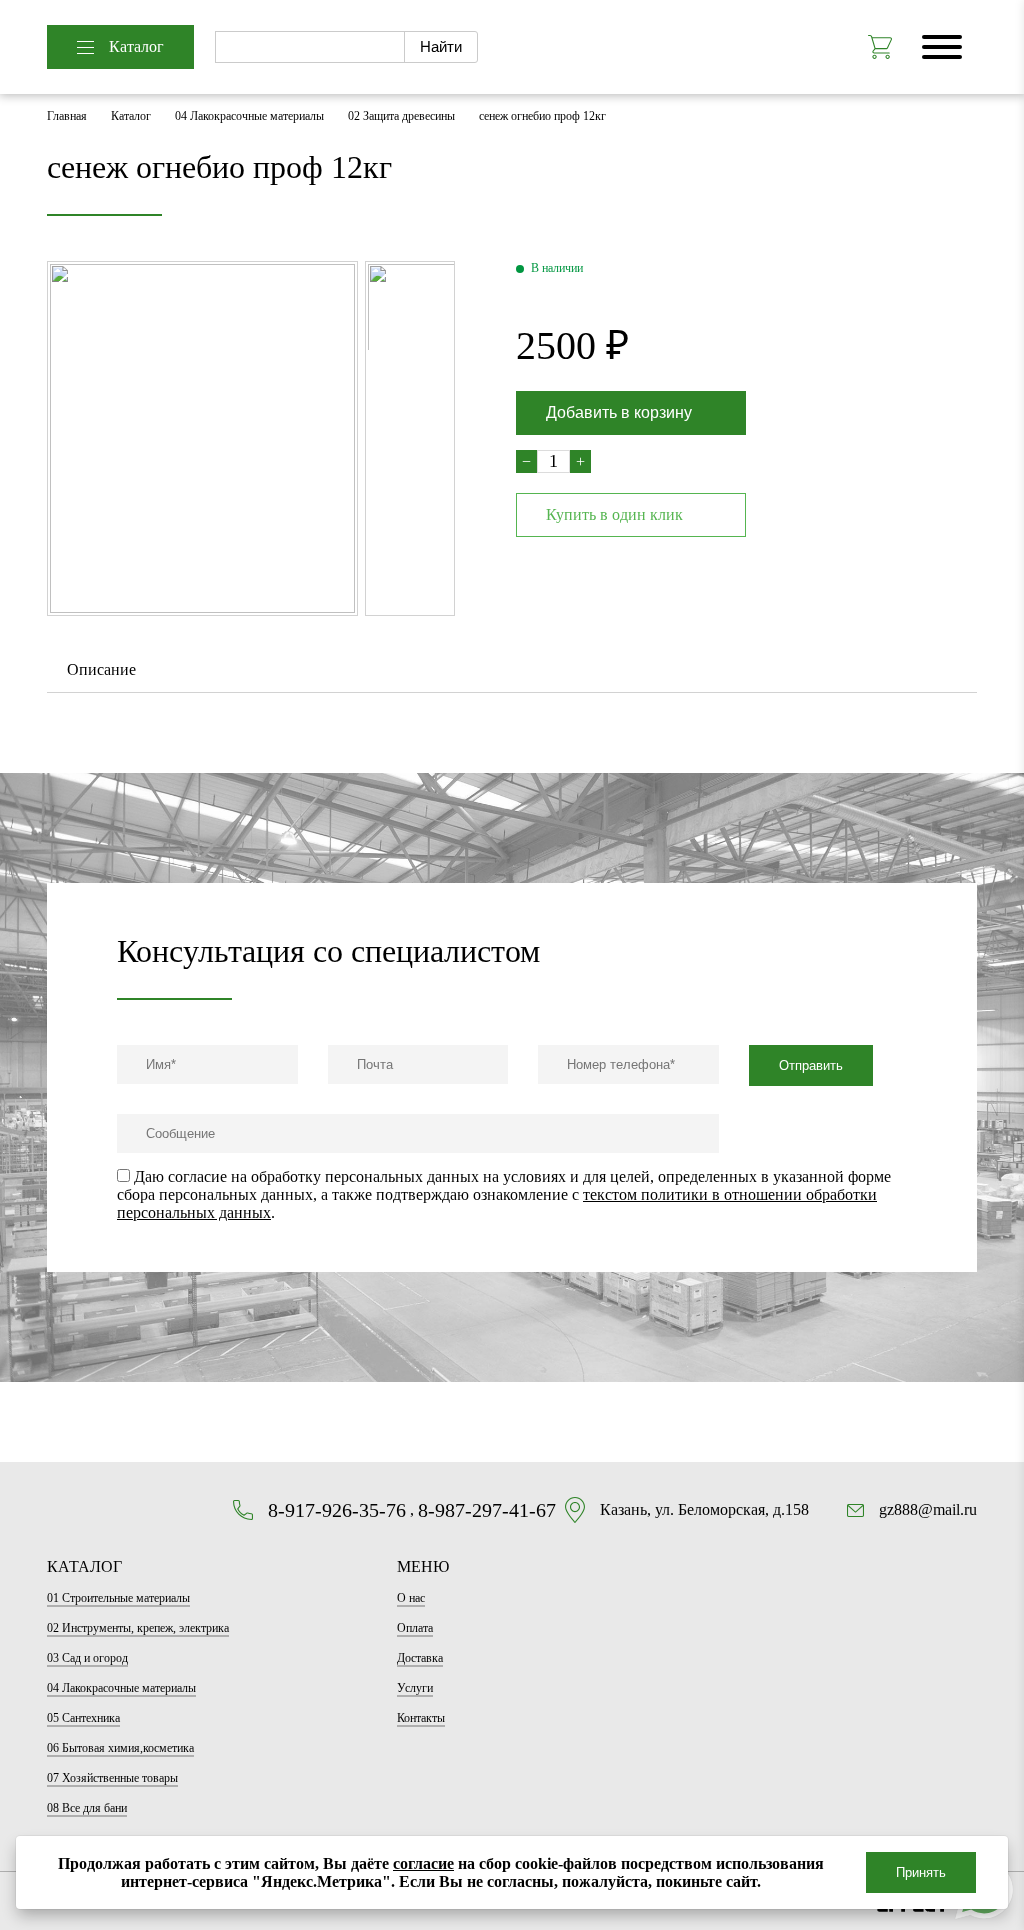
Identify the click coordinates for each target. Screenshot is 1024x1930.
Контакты (421, 1718)
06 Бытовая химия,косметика (120, 1748)
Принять (921, 1872)
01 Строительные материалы (118, 1598)
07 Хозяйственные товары (112, 1778)
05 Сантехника (83, 1718)
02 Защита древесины (401, 116)
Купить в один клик (614, 514)
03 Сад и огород (87, 1658)
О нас (411, 1598)
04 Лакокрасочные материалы (249, 116)
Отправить (811, 1065)
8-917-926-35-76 (337, 1510)
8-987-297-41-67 (487, 1510)
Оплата (415, 1628)
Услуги (415, 1688)
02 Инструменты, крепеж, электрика (138, 1628)
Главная (67, 116)
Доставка (420, 1658)
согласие (423, 1863)
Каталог (136, 46)
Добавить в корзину (619, 412)
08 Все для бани (87, 1808)
